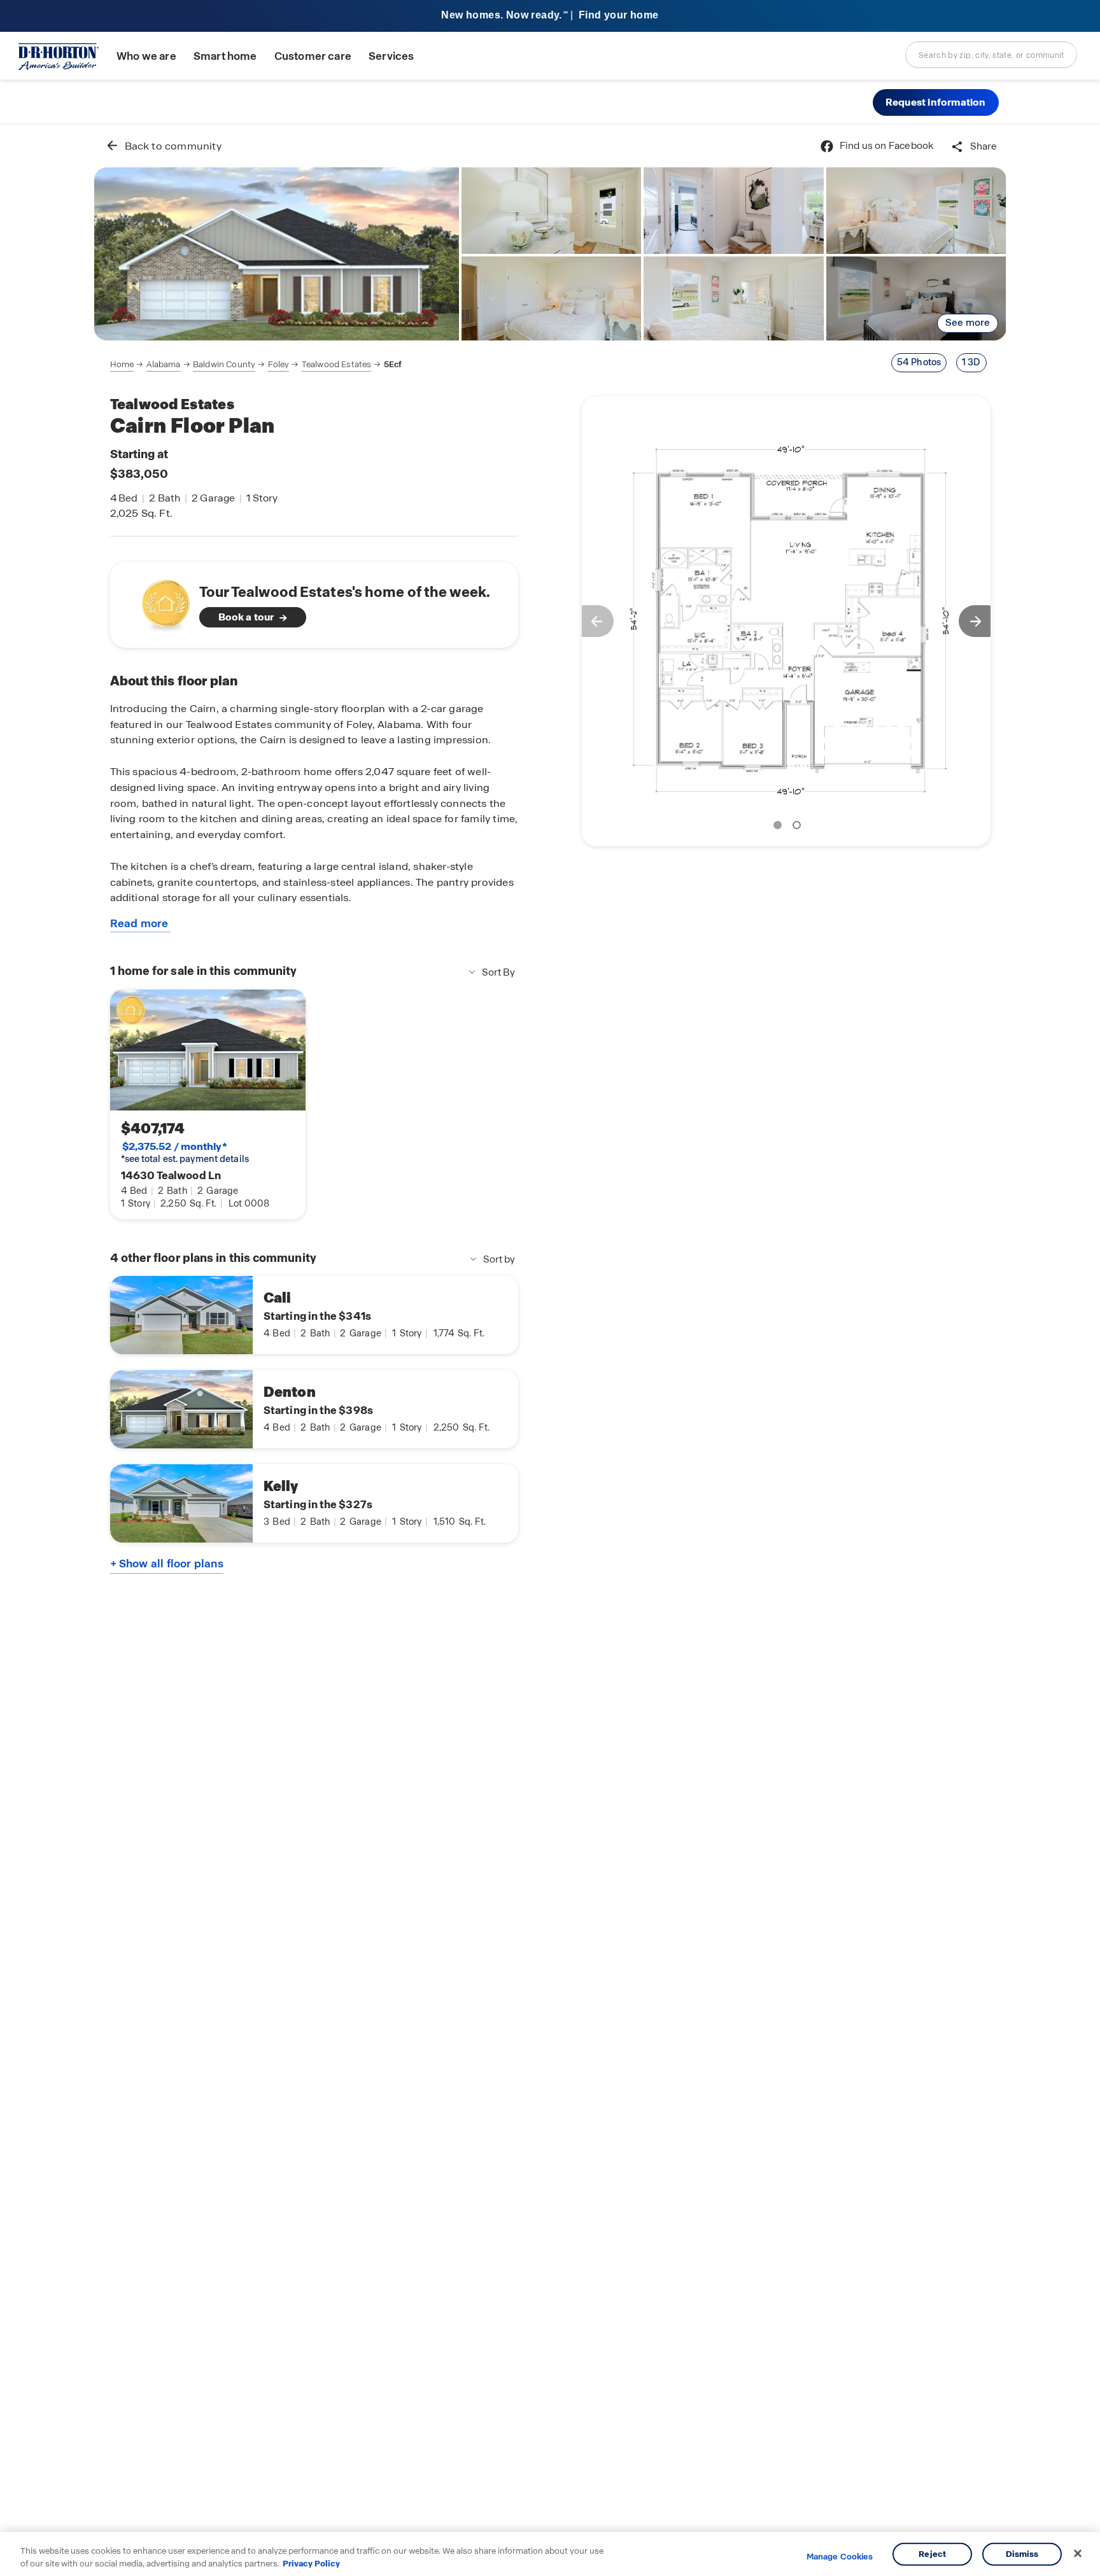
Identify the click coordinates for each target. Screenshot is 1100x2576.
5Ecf (393, 364)
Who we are (146, 56)
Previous (591, 621)
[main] (550, 1350)
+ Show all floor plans (167, 1564)
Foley (279, 364)
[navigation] (256, 365)
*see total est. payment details (185, 1152)
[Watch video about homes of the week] (159, 601)
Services (391, 56)
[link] (277, 254)
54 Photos (919, 362)
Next (981, 621)
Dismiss (1022, 2554)
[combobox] (991, 55)
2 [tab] (799, 827)
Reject (932, 2554)
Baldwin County (224, 364)
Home (122, 364)
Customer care (313, 56)
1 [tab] (780, 827)
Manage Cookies (840, 2557)
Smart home (225, 56)
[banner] (550, 16)
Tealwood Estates (337, 364)
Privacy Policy (311, 2563)
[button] (936, 102)
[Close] (1078, 2554)
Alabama (164, 364)
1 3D (971, 362)
